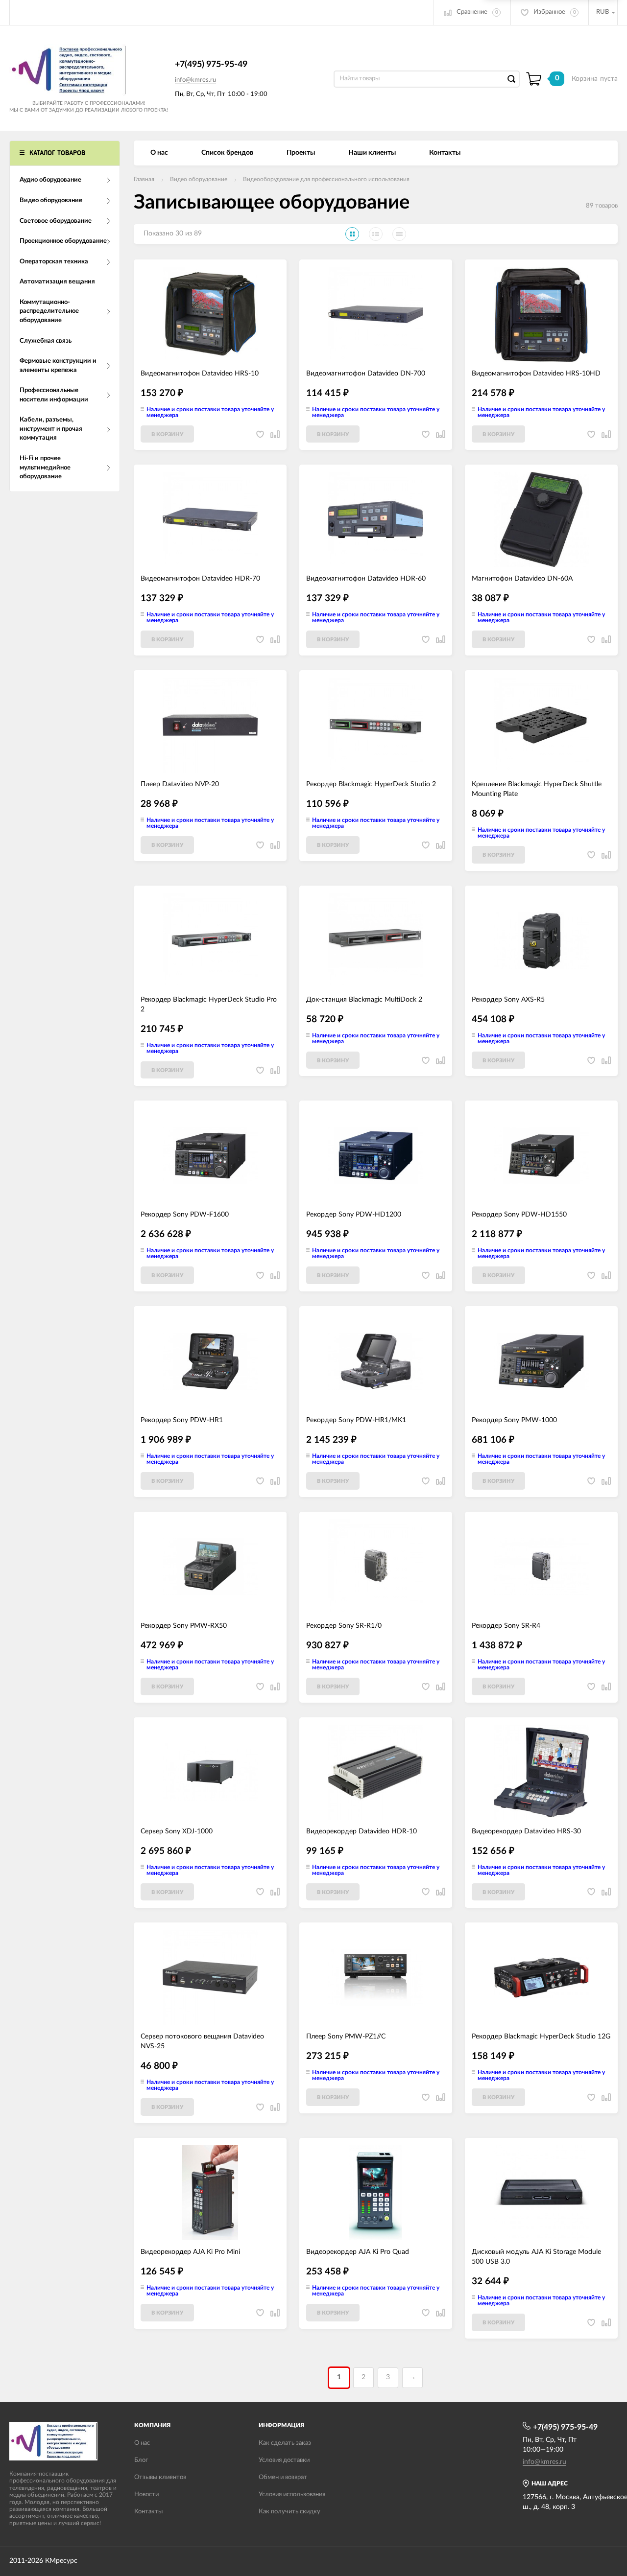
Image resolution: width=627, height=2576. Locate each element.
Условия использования (292, 2494)
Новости (146, 2494)
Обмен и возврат (283, 2477)
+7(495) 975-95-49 (211, 65)
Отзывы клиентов (160, 2477)
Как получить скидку (289, 2512)
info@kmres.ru (195, 80)
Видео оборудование (199, 179)
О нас (159, 153)
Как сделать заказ (285, 2443)
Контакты (445, 153)
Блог (141, 2460)
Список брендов (227, 153)
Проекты (301, 153)
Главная (144, 179)
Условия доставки (284, 2460)
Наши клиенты (372, 153)
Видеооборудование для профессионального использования (326, 179)
